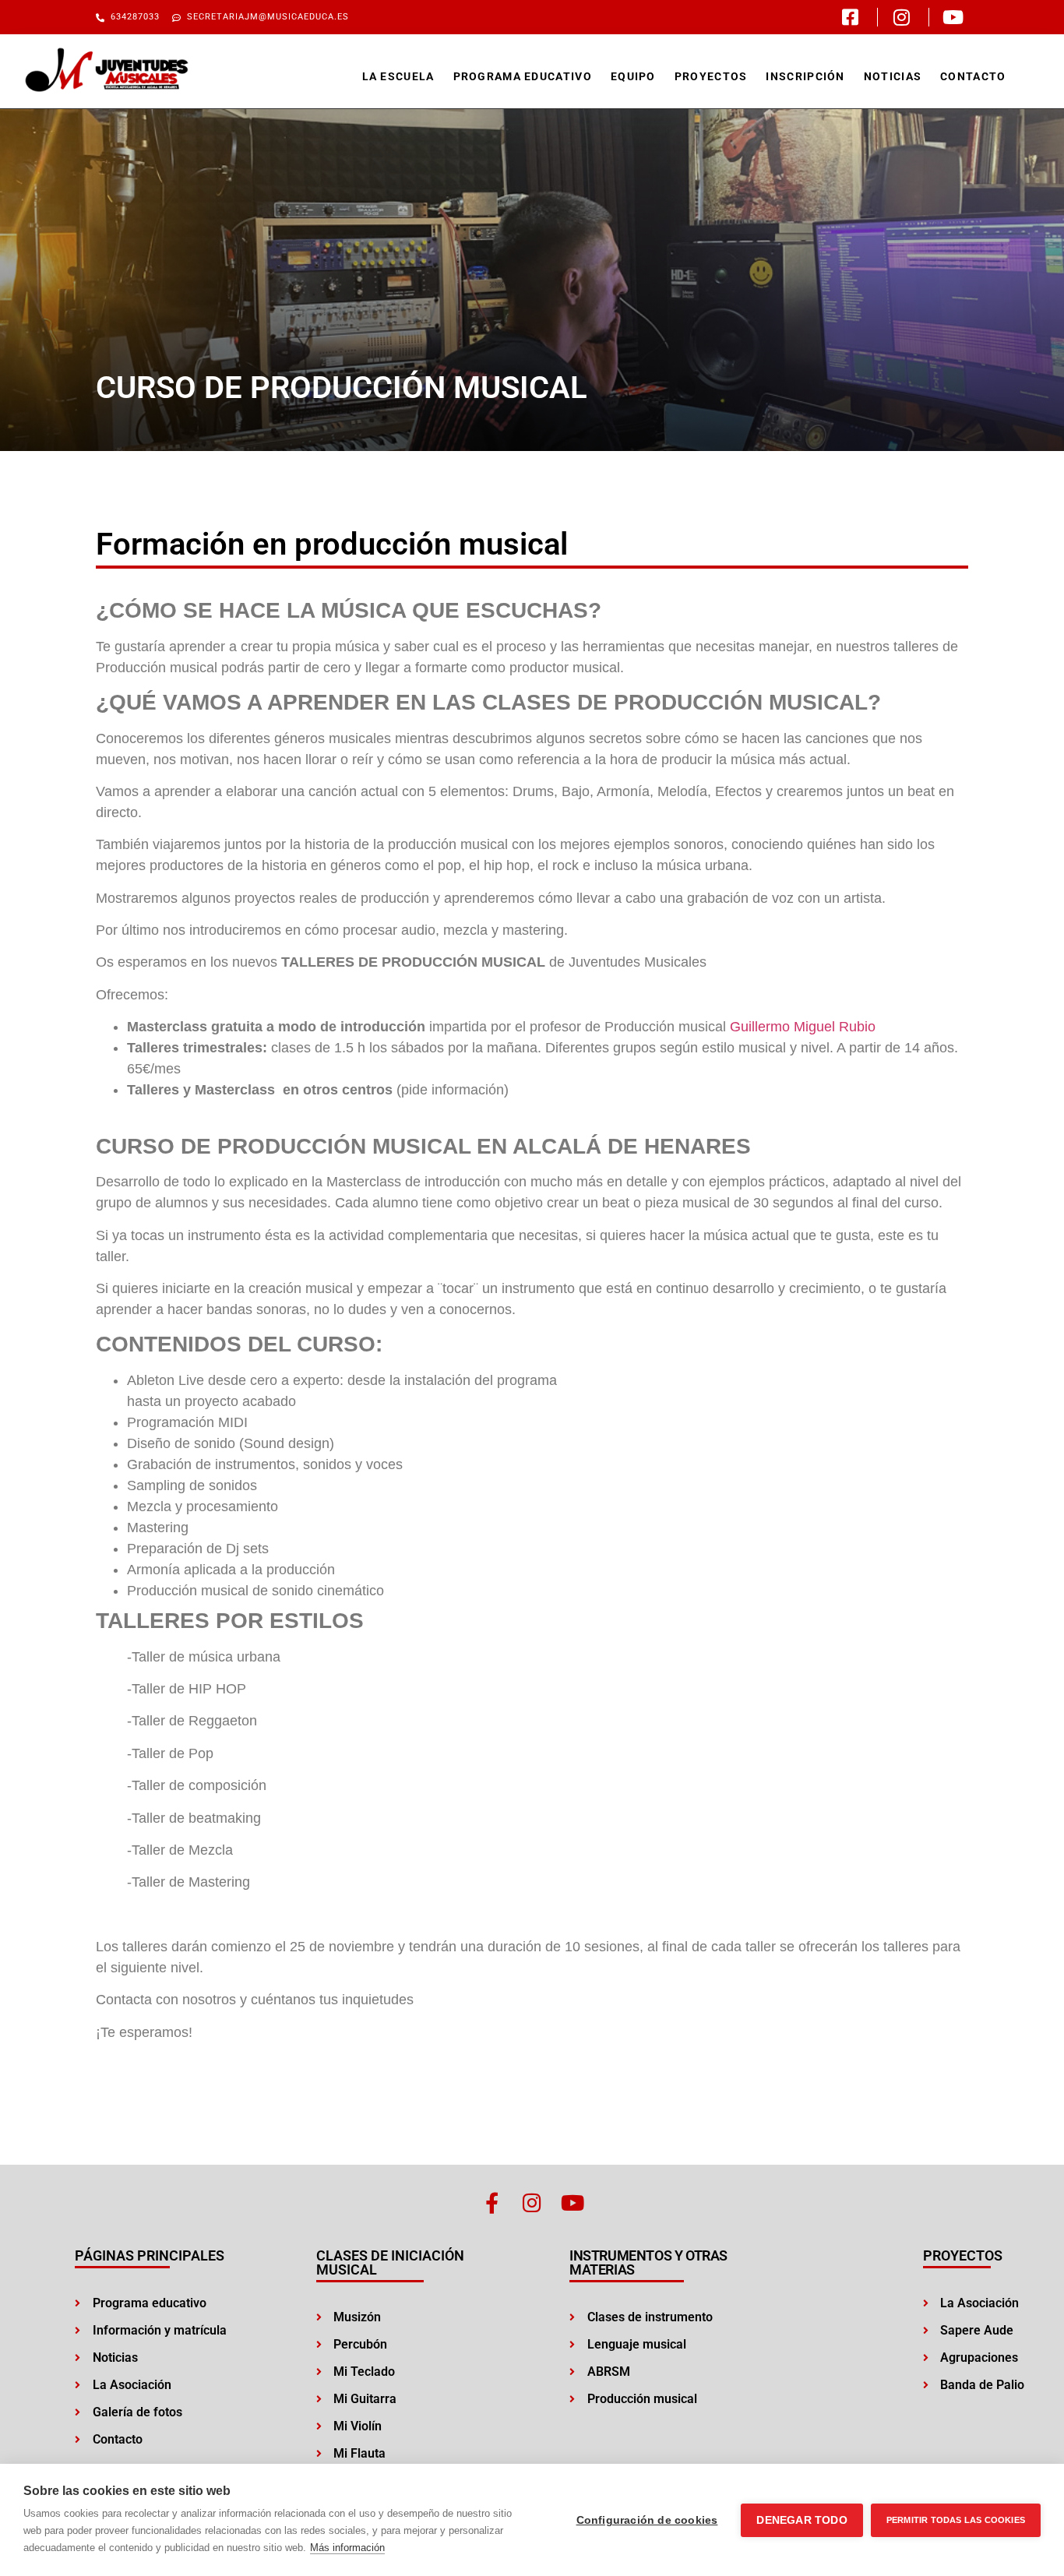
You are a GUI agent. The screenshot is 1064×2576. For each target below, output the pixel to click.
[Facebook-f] (492, 2202)
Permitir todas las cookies (956, 2520)
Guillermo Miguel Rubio (803, 1027)
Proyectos (711, 76)
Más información (347, 2548)
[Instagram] (532, 2202)
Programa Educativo (523, 76)
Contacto (973, 76)
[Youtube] (573, 2202)
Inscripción (805, 76)
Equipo (633, 76)
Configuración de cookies (647, 2520)
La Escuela (398, 76)
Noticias (893, 76)
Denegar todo (802, 2520)
